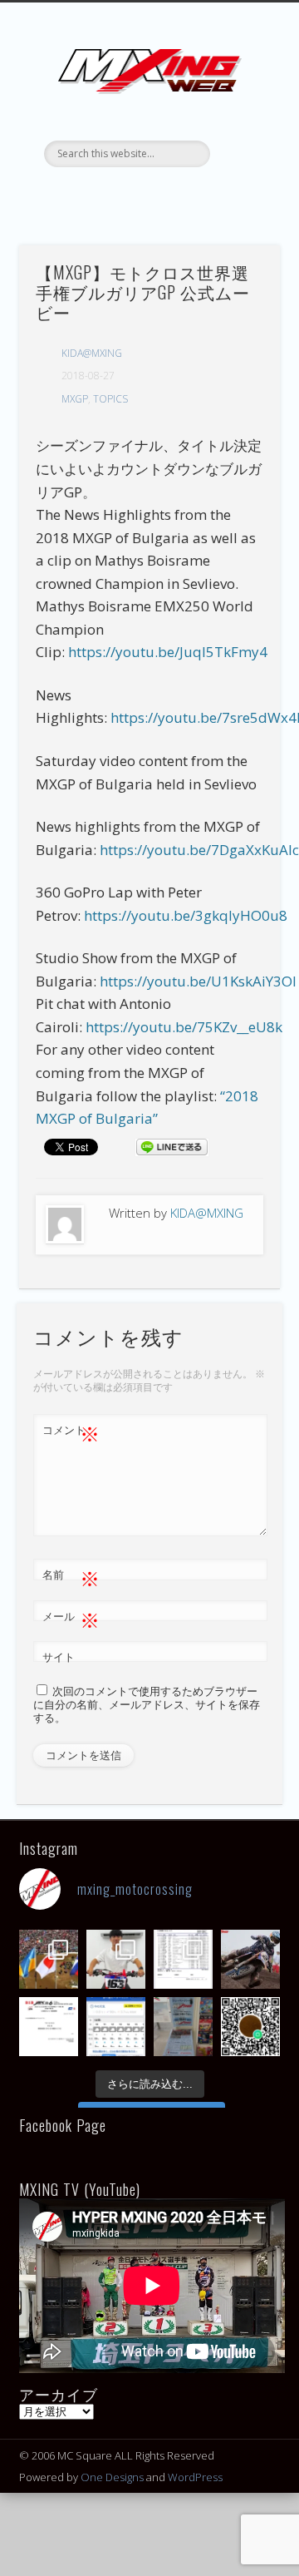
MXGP (75, 399)
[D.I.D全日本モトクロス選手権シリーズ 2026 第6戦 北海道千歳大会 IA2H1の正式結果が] (183, 1959)
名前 (71, 1577)
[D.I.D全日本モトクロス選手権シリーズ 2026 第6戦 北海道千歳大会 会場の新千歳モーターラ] (116, 2027)
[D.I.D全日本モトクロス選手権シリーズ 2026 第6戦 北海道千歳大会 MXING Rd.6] (183, 2027)
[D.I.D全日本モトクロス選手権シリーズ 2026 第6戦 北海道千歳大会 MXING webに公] (250, 1959)
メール (71, 1619)
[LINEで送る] (172, 1146)
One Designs (112, 2477)
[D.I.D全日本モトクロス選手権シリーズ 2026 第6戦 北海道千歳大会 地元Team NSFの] (250, 2027)
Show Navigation (241, 149)
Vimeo (199, 195)
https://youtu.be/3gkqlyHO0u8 (186, 915)
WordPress (195, 2477)
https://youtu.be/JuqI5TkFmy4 (168, 652)
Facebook (96, 195)
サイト (59, 1657)
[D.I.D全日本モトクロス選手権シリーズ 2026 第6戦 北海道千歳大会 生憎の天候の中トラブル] (49, 2027)
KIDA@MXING (92, 353)
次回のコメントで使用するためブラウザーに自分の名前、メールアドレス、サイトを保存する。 (147, 1704)
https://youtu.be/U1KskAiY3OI (198, 981)
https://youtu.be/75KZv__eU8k (184, 1027)
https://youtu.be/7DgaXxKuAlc (199, 850)
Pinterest (164, 195)
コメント (71, 1432)
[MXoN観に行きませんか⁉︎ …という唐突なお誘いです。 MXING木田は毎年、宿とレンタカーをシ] (49, 1959)
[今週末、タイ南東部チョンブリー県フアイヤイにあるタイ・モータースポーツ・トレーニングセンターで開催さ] (116, 1959)
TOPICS (110, 399)
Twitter (130, 195)
